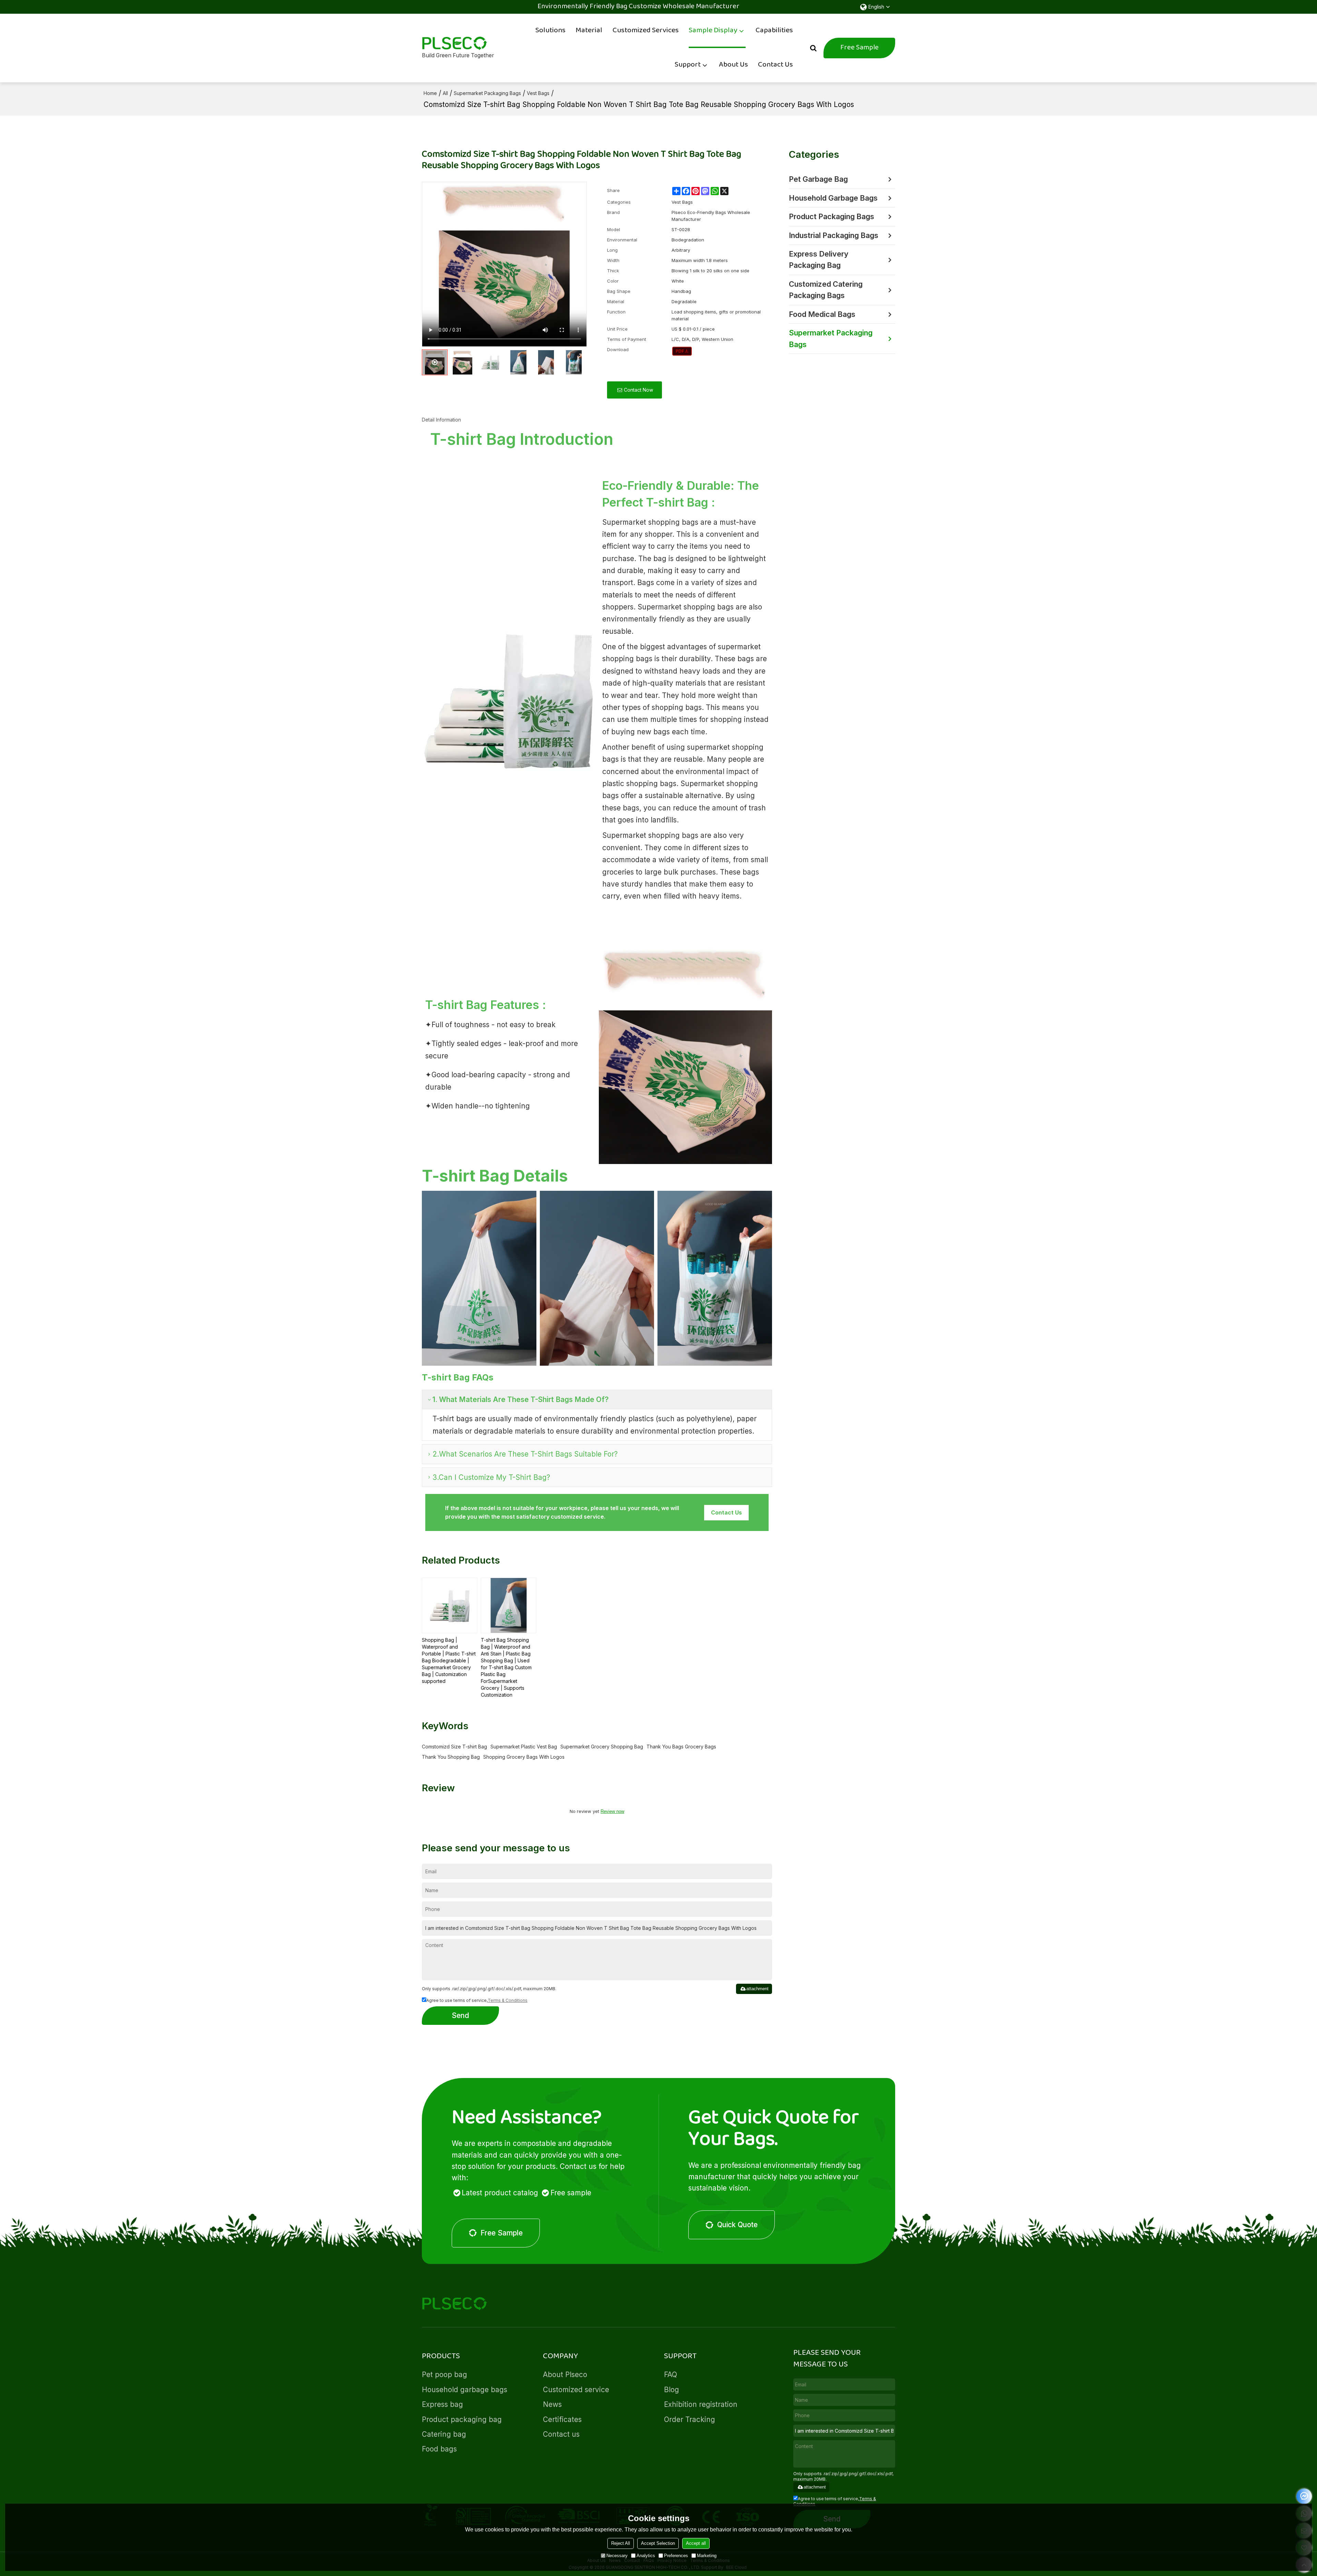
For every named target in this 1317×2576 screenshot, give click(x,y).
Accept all (696, 2543)
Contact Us (775, 65)
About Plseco (565, 2375)
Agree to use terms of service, (477, 2000)
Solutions (550, 31)
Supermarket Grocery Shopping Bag (602, 1747)
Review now (612, 1811)
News (552, 2404)
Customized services (646, 31)
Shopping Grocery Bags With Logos (524, 1757)
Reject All (621, 2543)
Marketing (707, 2556)
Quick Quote (737, 2225)
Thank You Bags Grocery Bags (681, 1747)
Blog (672, 2390)
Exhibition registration (701, 2404)
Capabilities (774, 31)
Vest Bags (538, 93)
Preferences (676, 2556)
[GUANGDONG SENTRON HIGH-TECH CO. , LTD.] (458, 43)
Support (688, 65)
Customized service (576, 2390)
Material (589, 31)
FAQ (671, 2375)
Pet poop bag (444, 2375)
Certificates (562, 2419)
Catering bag (444, 2434)
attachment (757, 1989)
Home (430, 93)
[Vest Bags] (682, 351)
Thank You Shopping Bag (451, 1757)
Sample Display (713, 31)
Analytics (646, 2556)
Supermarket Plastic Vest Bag (524, 1747)
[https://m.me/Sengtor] (1304, 2496)
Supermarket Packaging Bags (487, 93)
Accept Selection (658, 2543)
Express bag (442, 2404)
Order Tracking (690, 2419)
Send (460, 2015)
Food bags (439, 2449)
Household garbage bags (465, 2390)
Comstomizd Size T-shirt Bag (454, 1747)
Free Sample (859, 48)
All (445, 93)
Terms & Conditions (508, 2000)
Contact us (561, 2434)
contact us (726, 1512)
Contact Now (638, 390)
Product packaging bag (462, 2419)
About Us (733, 65)
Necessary (617, 2556)
